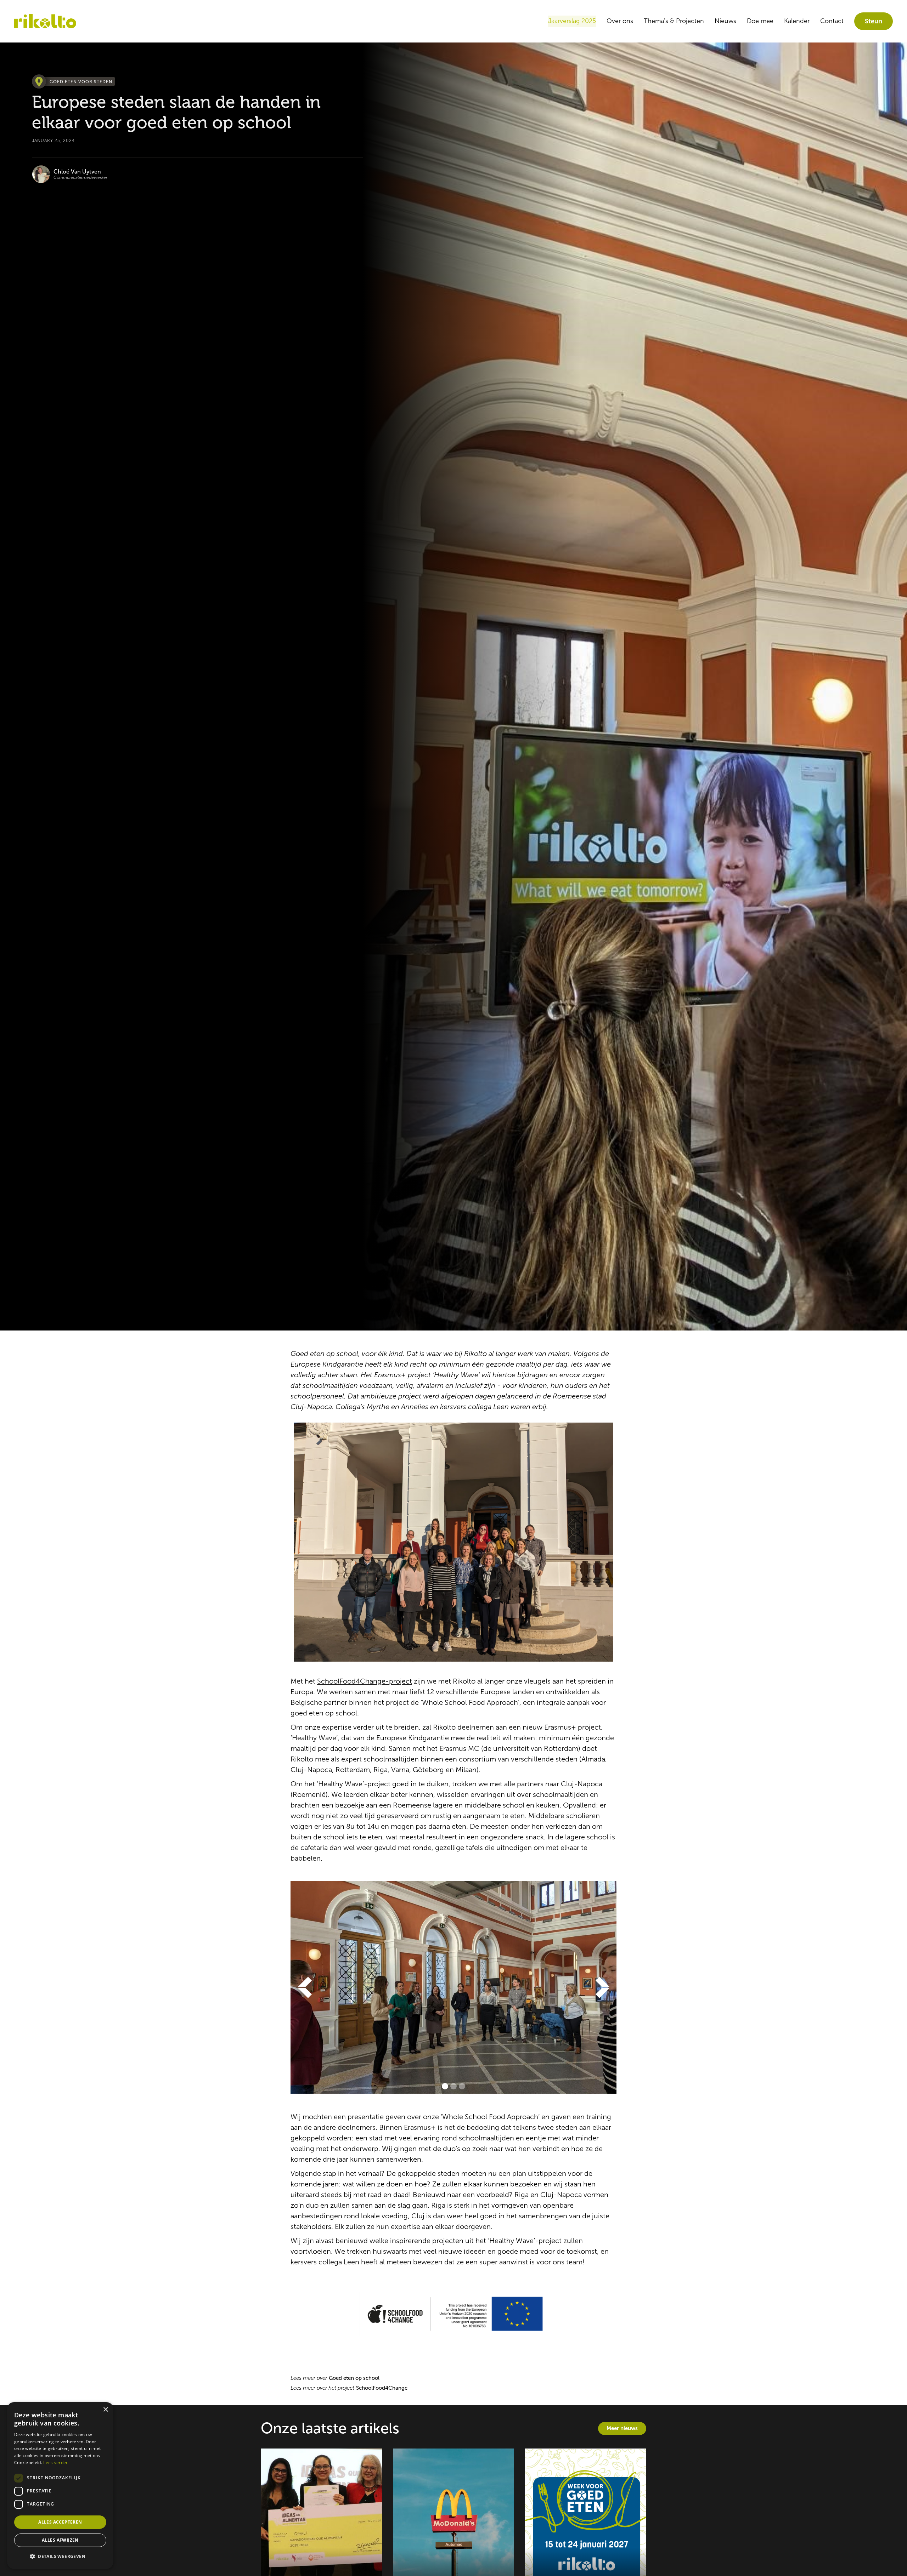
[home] (45, 21)
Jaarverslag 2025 (572, 21)
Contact (832, 21)
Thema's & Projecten (674, 21)
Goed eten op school (354, 2378)
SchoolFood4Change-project (365, 1681)
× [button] (105, 2410)
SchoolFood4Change (382, 2388)
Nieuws (725, 21)
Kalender (797, 21)
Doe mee (760, 21)
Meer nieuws (622, 2428)
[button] (305, 1987)
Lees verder (55, 2462)
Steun (874, 21)
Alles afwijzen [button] (60, 2540)
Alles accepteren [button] (60, 2522)
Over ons (620, 21)
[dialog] (60, 2486)
